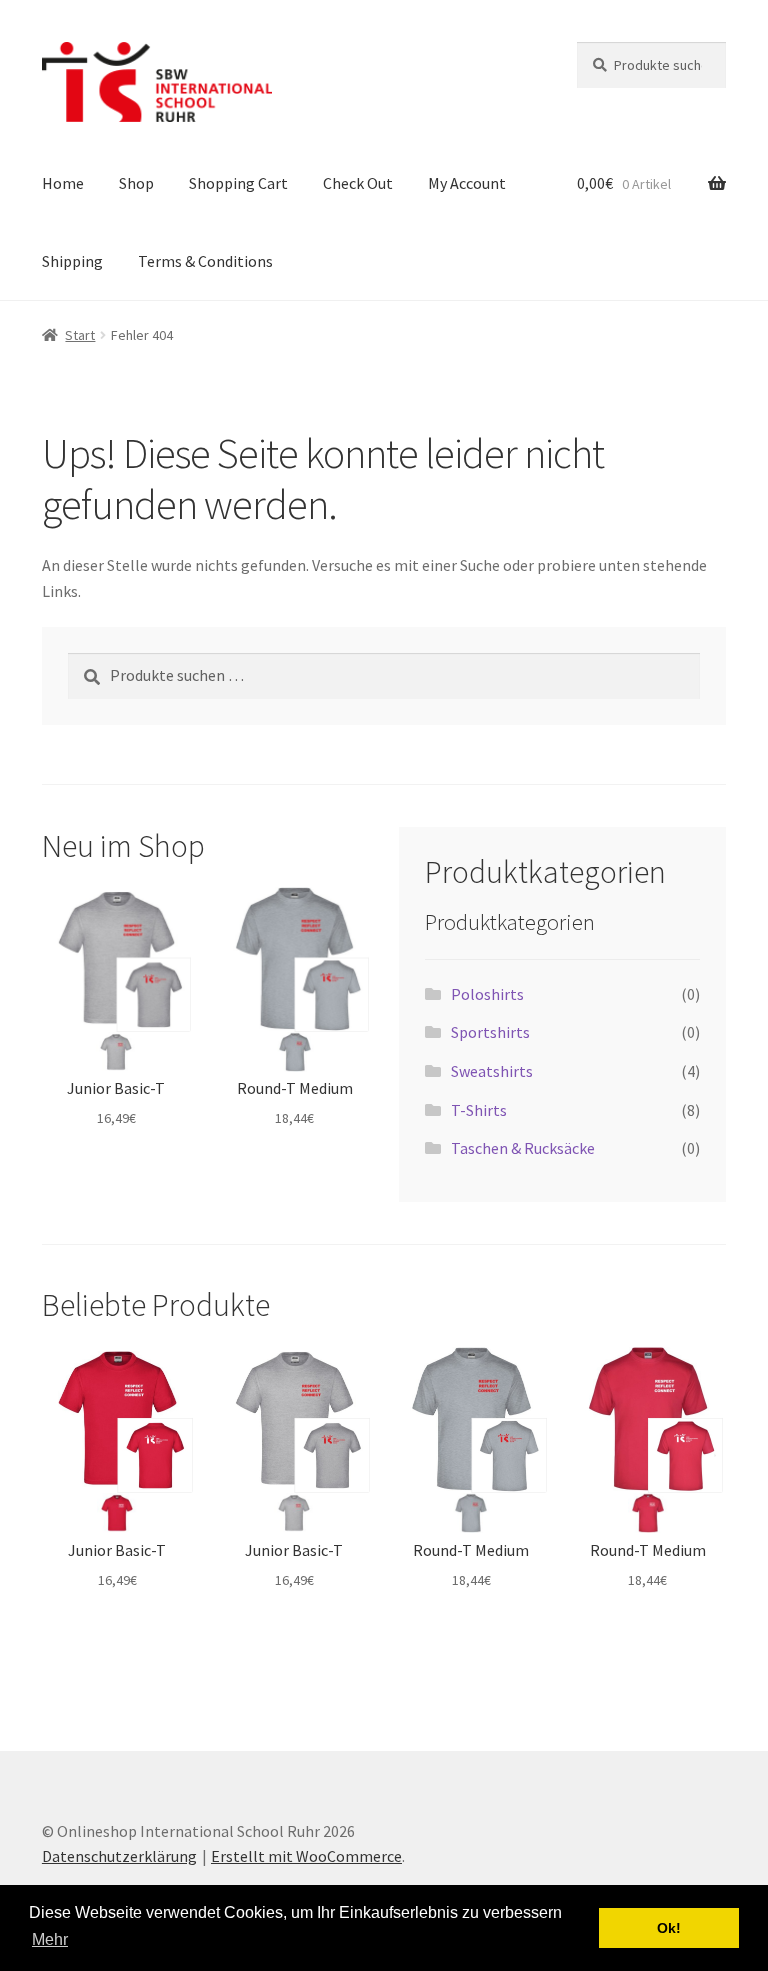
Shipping (72, 261)
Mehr (50, 1939)
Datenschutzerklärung (119, 1856)
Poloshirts (487, 994)
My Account (467, 183)
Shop (136, 183)
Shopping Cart (238, 183)
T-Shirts (479, 1110)
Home (63, 183)
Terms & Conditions (205, 261)
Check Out (358, 183)
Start (80, 335)
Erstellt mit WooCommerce (306, 1856)
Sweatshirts (492, 1071)
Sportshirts (490, 1032)
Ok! (669, 1928)
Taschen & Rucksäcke (523, 1148)
